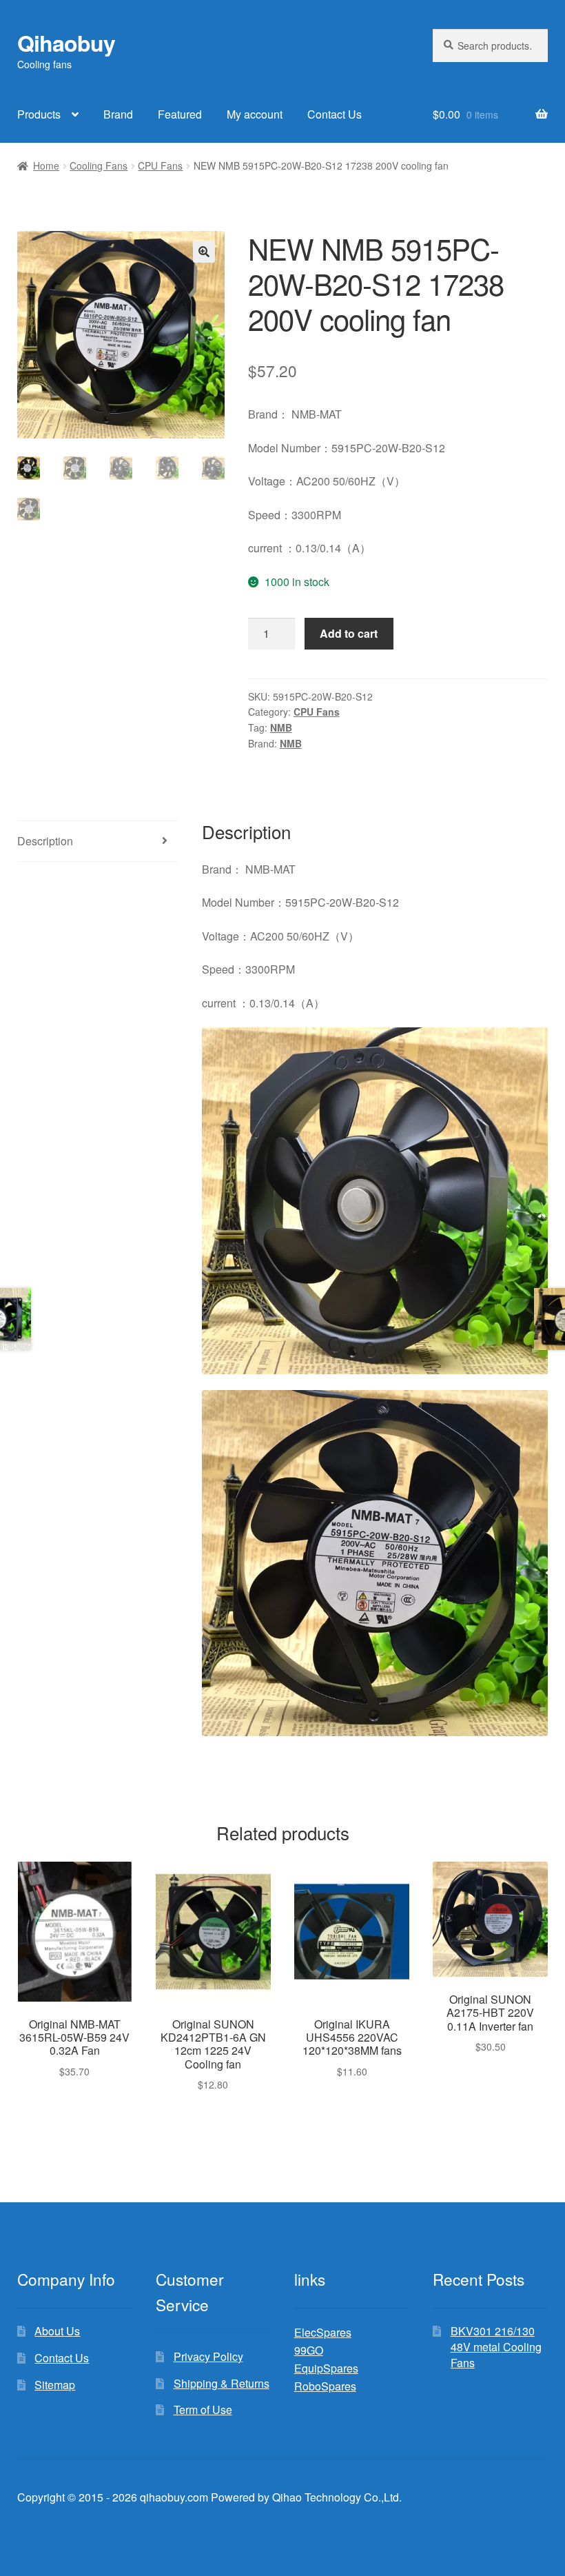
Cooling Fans (99, 165)
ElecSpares (323, 2332)
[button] (204, 252)
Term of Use (203, 2409)
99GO (309, 2350)
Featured (180, 114)
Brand (118, 114)
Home (46, 165)
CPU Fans (160, 165)
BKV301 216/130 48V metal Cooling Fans (496, 2346)
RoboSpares (325, 2386)
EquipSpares (326, 2368)
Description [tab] (45, 841)
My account (255, 114)
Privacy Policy (208, 2356)
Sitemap (55, 2385)
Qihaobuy (66, 43)
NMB (281, 727)
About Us (57, 2331)
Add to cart (349, 633)
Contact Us (335, 114)
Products (39, 114)
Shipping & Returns (222, 2383)
